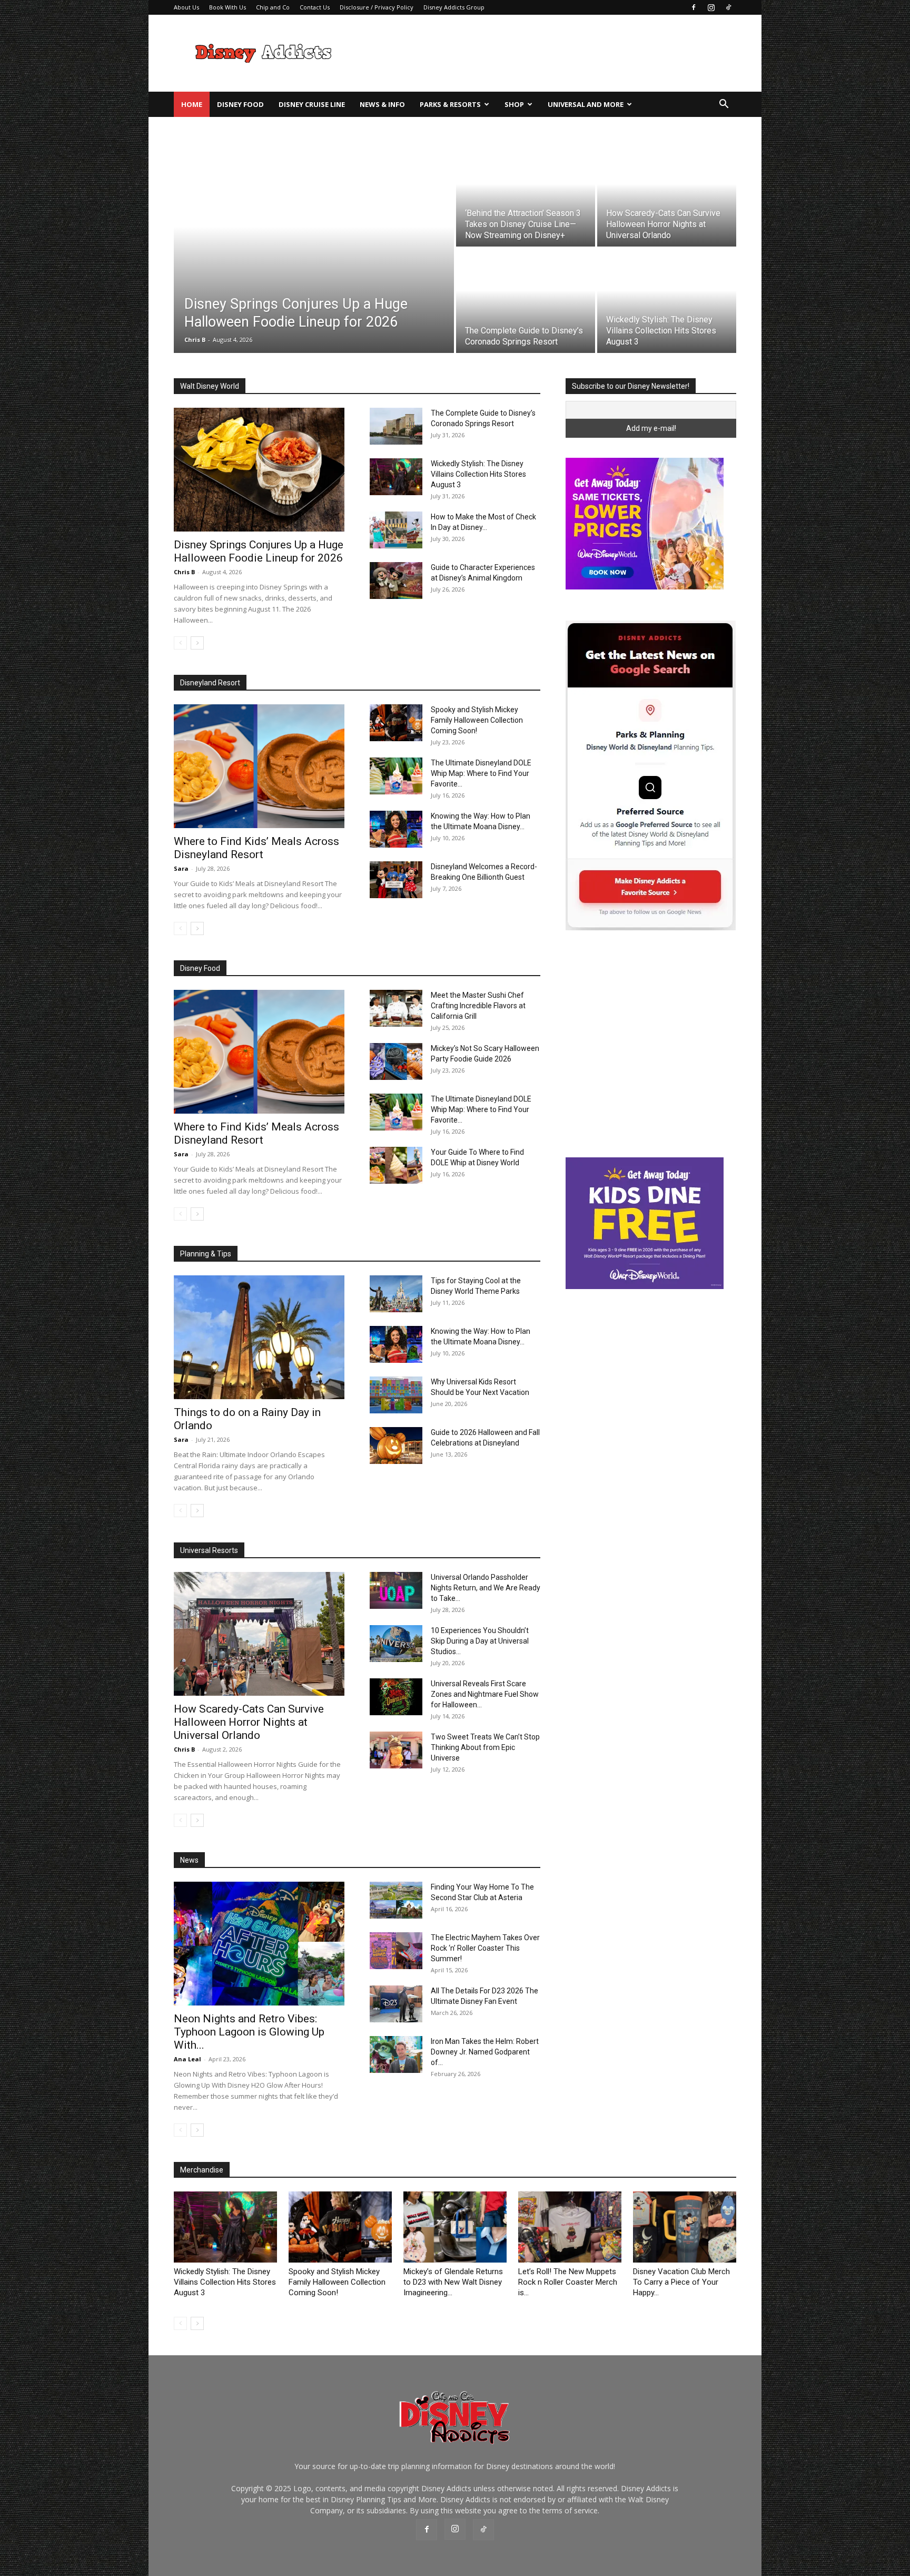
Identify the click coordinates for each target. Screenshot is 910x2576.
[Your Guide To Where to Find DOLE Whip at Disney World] (396, 1165)
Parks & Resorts (450, 104)
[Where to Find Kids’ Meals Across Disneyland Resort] (259, 766)
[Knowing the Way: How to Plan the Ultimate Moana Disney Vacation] (396, 829)
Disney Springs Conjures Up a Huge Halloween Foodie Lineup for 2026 (259, 551)
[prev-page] (180, 643)
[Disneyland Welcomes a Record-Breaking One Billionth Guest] (396, 880)
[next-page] (197, 643)
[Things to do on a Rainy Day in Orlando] (259, 1337)
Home (192, 104)
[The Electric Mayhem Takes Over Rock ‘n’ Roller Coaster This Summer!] (396, 1951)
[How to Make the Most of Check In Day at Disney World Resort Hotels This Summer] (396, 530)
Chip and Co (273, 7)
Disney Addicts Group (454, 7)
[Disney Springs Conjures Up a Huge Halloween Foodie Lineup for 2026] (314, 248)
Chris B (184, 572)
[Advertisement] (545, 53)
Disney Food (240, 104)
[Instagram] (711, 7)
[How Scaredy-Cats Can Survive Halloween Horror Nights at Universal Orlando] (667, 194)
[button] (724, 105)
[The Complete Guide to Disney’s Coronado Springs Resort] (526, 301)
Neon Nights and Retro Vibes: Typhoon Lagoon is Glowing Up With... (249, 2032)
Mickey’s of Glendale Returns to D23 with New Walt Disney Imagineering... (453, 2282)
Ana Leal (187, 2059)
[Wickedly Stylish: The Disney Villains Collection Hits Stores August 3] (667, 301)
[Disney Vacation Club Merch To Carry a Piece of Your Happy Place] (685, 2227)
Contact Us (315, 7)
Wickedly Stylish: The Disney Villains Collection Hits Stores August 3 (478, 474)
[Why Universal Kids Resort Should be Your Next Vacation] (396, 1395)
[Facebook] (694, 7)
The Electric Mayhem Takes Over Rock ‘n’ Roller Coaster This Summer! (485, 1948)
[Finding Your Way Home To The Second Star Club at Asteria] (396, 1900)
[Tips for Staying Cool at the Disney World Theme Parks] (396, 1294)
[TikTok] (728, 7)
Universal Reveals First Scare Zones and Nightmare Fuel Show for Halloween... (485, 1694)
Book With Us (227, 7)
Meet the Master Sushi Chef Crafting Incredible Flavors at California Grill (478, 1006)
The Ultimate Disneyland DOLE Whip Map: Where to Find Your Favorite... (481, 773)
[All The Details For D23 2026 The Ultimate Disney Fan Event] (396, 2004)
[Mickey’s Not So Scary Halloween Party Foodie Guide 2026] (396, 1061)
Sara (181, 868)
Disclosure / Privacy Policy (377, 7)
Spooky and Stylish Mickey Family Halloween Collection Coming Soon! (477, 720)
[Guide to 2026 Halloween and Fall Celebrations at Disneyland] (396, 1446)
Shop (514, 104)
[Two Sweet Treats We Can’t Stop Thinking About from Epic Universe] (396, 1750)
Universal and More (586, 104)
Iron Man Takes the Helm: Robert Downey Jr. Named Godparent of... (485, 2052)
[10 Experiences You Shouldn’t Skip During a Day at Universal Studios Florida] (396, 1644)
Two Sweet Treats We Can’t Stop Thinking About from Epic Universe (485, 1747)
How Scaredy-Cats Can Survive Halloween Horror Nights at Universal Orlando (249, 1722)
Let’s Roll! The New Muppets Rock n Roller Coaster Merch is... (568, 2282)
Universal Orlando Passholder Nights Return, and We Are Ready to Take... (486, 1588)
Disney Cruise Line (312, 104)
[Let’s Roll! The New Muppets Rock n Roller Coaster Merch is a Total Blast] (570, 2227)
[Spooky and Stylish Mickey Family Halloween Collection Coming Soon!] (396, 723)
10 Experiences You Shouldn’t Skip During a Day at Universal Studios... (480, 1641)
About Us (186, 7)
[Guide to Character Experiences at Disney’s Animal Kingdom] (396, 581)
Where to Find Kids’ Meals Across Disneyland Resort (256, 848)
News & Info (382, 104)
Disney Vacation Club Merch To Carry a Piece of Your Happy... (681, 2282)
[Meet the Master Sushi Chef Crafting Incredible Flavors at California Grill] (396, 1008)
